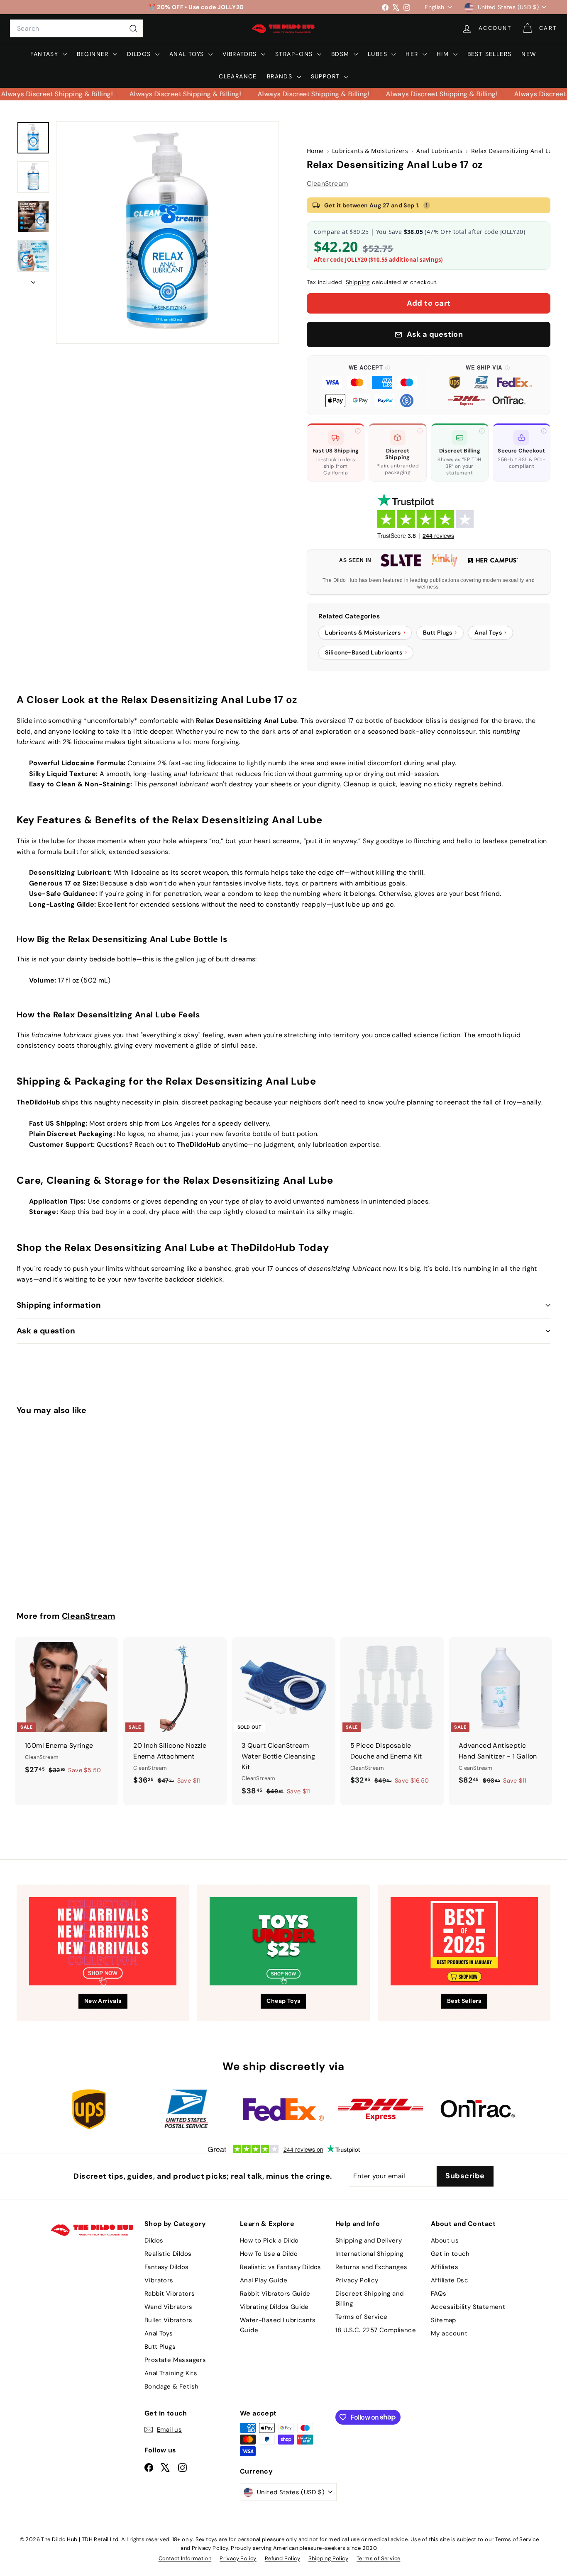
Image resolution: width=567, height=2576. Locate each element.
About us (445, 2240)
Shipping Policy (328, 2558)
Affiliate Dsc (450, 2280)
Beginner (94, 54)
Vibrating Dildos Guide (274, 2307)
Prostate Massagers (175, 2360)
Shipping (358, 282)
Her (413, 54)
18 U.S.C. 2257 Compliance (376, 2330)
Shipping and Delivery (369, 2240)
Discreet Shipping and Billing (369, 2299)
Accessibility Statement (468, 2307)
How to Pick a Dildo (269, 2240)
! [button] (427, 205)
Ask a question (46, 1331)
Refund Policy (282, 2558)
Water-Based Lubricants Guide (278, 2325)
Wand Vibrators (169, 2307)
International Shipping (369, 2254)
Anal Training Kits (171, 2373)
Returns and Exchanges (371, 2267)
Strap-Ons (295, 54)
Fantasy (45, 54)
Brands (281, 76)
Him (444, 54)
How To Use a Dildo (269, 2254)
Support (326, 76)
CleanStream (327, 184)
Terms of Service (361, 2317)
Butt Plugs (160, 2347)
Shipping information (59, 1305)
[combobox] (76, 29)
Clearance (238, 76)
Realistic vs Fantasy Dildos (281, 2267)
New (529, 54)
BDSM (341, 54)
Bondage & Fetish (171, 2386)
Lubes (379, 54)
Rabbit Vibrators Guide (275, 2294)
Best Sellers (490, 54)
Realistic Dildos (168, 2254)
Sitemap (444, 2320)
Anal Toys (188, 54)
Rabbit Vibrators (170, 2294)
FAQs (439, 2294)
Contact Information (185, 2558)
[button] (370, 385)
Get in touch (450, 2254)
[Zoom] (167, 232)
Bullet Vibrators (168, 2320)
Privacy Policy (357, 2280)
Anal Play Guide (264, 2280)
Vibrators (241, 54)
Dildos (140, 54)
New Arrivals (103, 2001)
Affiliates (445, 2267)
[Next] (33, 280)
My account (449, 2333)
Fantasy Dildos (167, 2267)
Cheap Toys (283, 2001)
